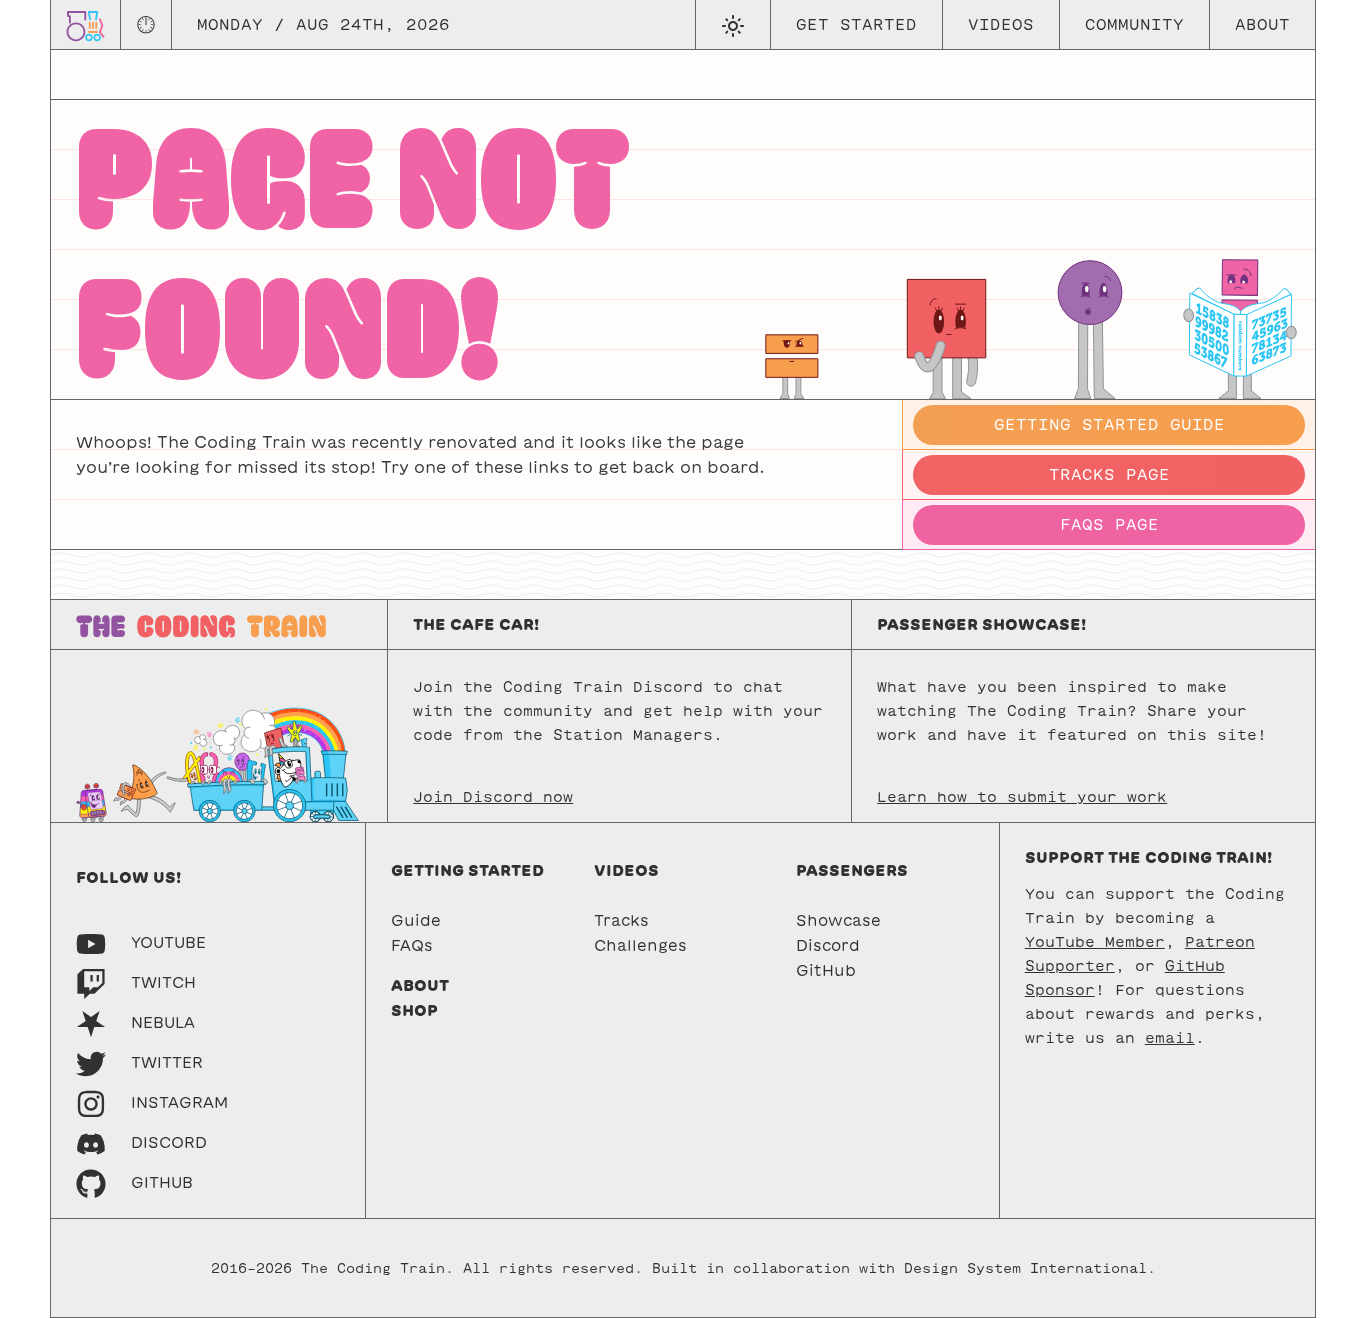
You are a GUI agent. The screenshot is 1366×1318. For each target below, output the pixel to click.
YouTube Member (1095, 942)
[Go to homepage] (85, 24)
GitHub (826, 970)
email (1170, 1038)
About (1262, 24)
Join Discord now (493, 797)
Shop (414, 1010)
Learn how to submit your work (1022, 797)
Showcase (838, 920)
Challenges (640, 945)
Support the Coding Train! (1148, 857)
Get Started (856, 24)
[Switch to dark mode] (732, 25)
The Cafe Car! (476, 624)
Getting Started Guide (1109, 424)
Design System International (1025, 1268)
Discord (828, 945)
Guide (416, 920)
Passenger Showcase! (981, 624)
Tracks (621, 920)
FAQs (412, 945)
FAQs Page (1109, 524)
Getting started (467, 870)
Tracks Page (1109, 474)
